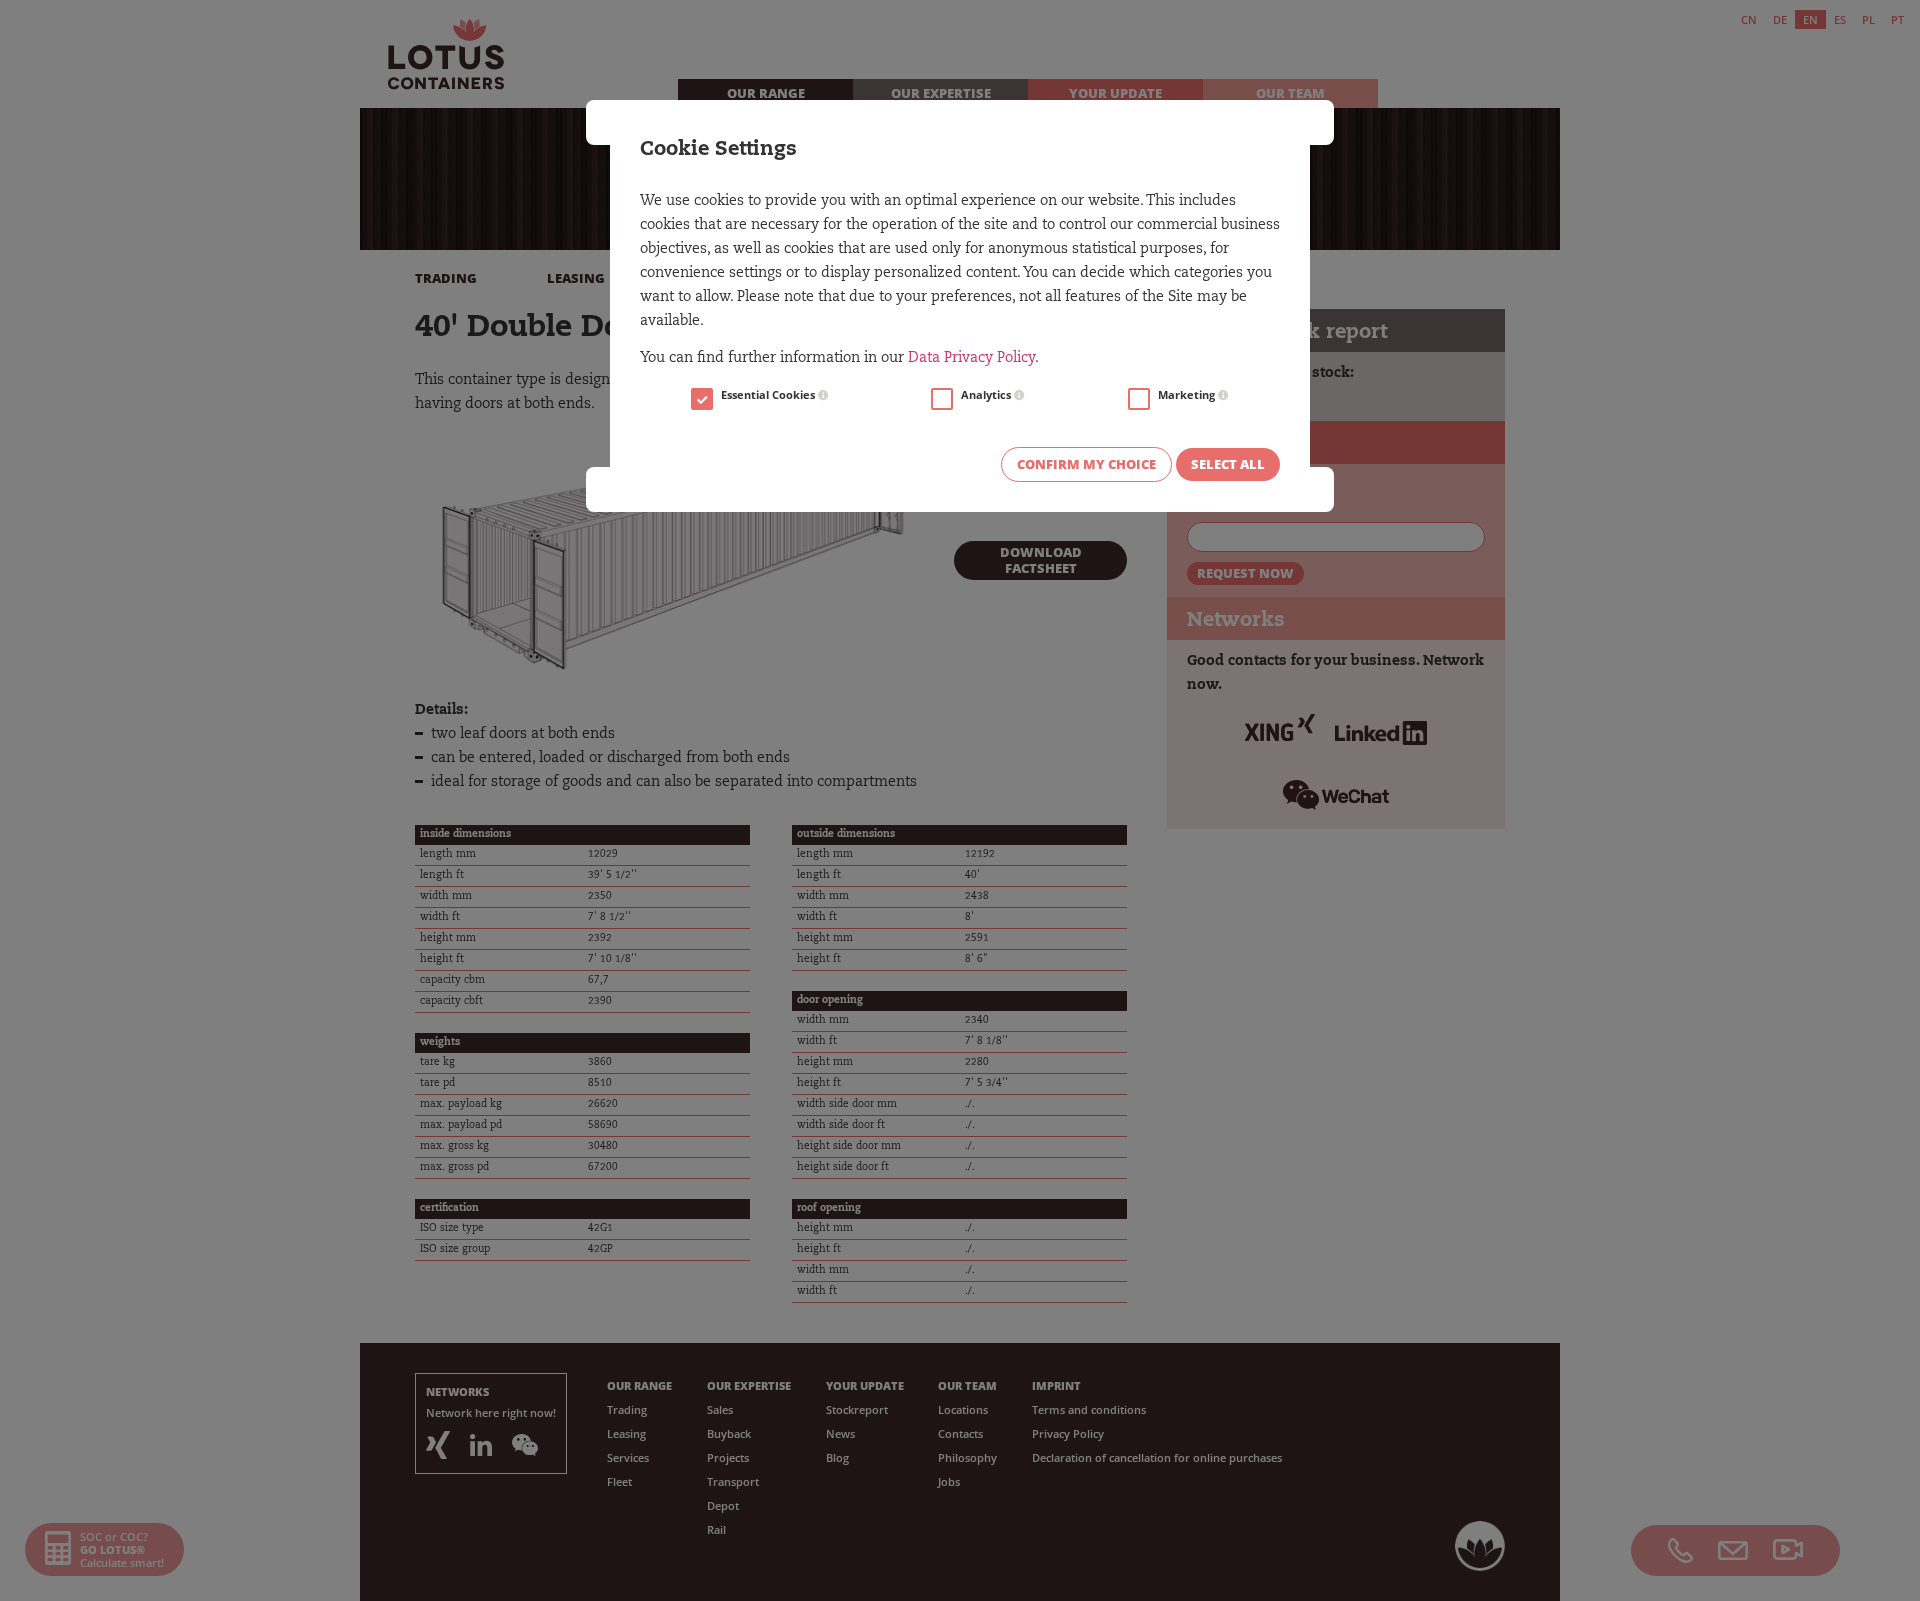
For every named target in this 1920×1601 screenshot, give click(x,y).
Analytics (987, 395)
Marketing (1188, 395)
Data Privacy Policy (971, 359)
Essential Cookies (769, 395)
